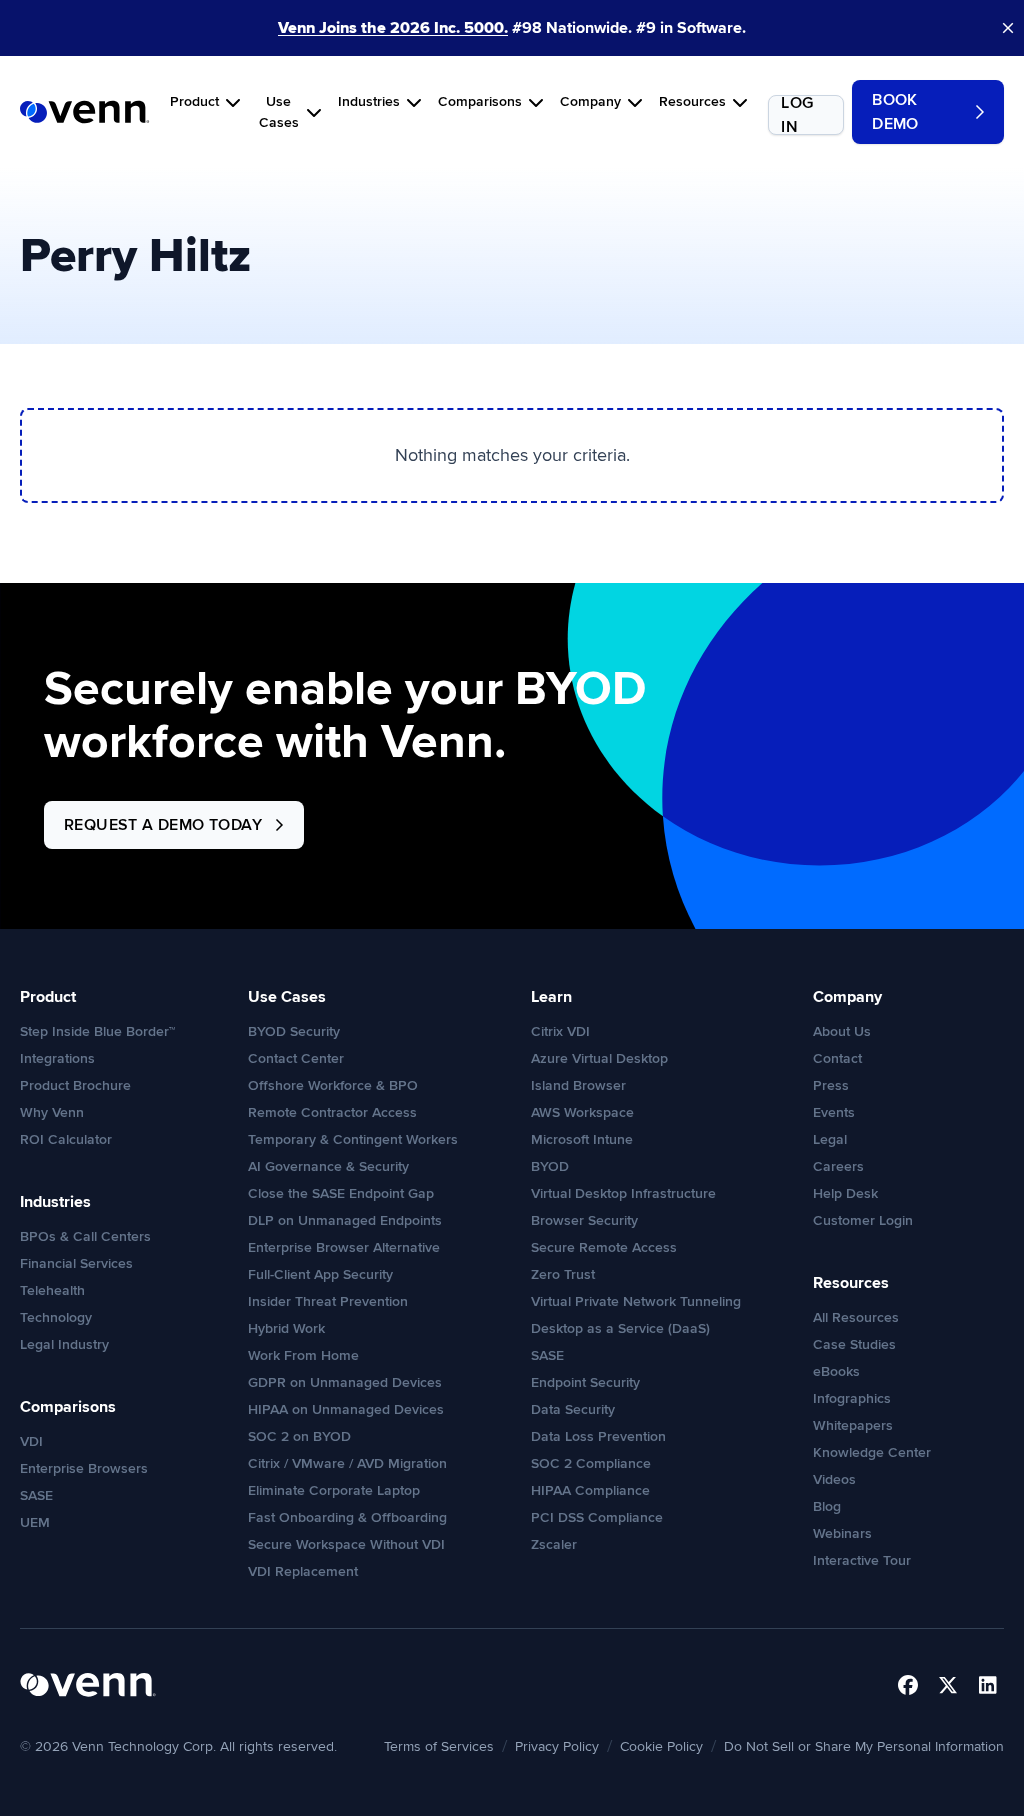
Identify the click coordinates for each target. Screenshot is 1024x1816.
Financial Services (76, 1263)
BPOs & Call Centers (85, 1236)
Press (831, 1085)
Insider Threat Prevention (328, 1301)
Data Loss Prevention (598, 1436)
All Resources (856, 1317)
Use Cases (279, 112)
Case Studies (854, 1344)
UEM (35, 1522)
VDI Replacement (303, 1571)
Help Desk (845, 1193)
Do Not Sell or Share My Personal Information (864, 1746)
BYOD (550, 1166)
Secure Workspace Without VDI (346, 1544)
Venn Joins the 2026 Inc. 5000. (393, 28)
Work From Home (303, 1355)
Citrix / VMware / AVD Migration (347, 1463)
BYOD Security (294, 1031)
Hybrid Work (286, 1328)
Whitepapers (853, 1425)
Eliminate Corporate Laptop (334, 1490)
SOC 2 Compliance (591, 1463)
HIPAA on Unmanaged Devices (346, 1409)
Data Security (573, 1409)
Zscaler (554, 1544)
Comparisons (480, 101)
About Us (842, 1031)
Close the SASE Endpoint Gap (341, 1193)
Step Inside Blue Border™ (97, 1031)
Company (590, 101)
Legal (830, 1139)
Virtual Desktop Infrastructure (623, 1193)
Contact (837, 1058)
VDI (31, 1441)
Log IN (797, 115)
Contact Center (296, 1058)
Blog (827, 1506)
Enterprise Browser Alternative (344, 1247)
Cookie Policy (661, 1746)
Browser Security (584, 1220)
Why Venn (52, 1112)
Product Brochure (75, 1085)
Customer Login (863, 1220)
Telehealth (52, 1290)
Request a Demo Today (163, 825)
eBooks (836, 1371)
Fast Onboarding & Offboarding (347, 1517)
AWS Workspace (582, 1112)
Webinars (842, 1533)
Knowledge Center (872, 1452)
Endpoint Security (585, 1382)
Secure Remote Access (604, 1247)
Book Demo (895, 112)
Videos (834, 1479)
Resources (692, 101)
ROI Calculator (66, 1139)
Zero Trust (563, 1274)
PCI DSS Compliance (597, 1517)
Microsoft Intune (582, 1139)
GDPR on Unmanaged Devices (345, 1382)
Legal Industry (64, 1344)
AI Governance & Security (328, 1166)
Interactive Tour (862, 1560)
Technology (56, 1317)
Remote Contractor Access (332, 1112)
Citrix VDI (560, 1031)
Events (834, 1112)
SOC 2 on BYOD (299, 1436)
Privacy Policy (557, 1746)
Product (194, 101)
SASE (36, 1495)
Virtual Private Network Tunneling (636, 1301)
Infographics (852, 1398)
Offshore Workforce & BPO (333, 1085)
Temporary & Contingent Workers (353, 1139)
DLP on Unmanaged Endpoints (345, 1220)
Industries (369, 101)
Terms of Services (439, 1746)
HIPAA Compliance (590, 1490)
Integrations (57, 1058)
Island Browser (578, 1085)
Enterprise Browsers (84, 1468)
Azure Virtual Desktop (599, 1058)
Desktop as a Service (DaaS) (620, 1328)
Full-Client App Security (320, 1274)
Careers (838, 1166)
